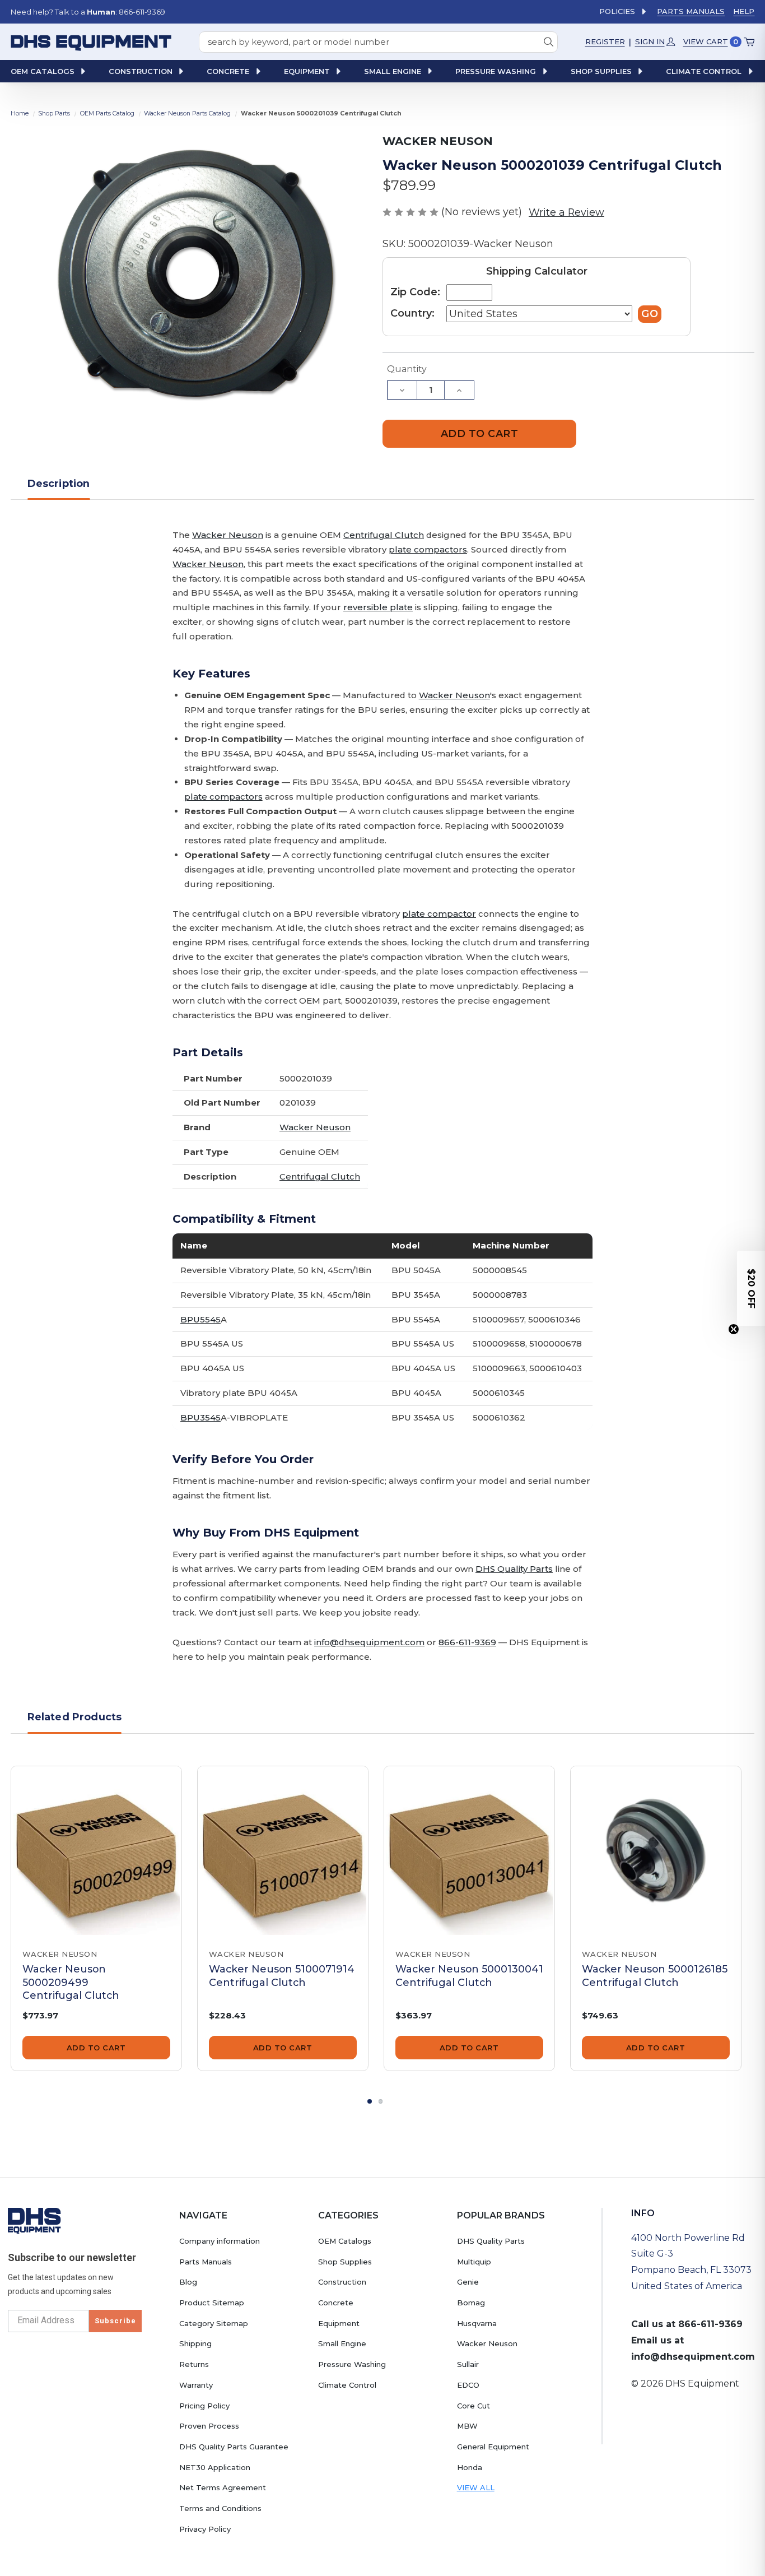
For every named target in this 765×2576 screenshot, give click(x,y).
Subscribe (115, 2321)
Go (650, 314)
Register (605, 41)
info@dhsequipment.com (369, 1642)
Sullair (468, 2364)
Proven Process (209, 2426)
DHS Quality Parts (514, 1569)
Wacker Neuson (228, 535)
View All (476, 2487)
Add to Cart (96, 2048)
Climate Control (347, 2385)
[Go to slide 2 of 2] (381, 2101)
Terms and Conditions (220, 2508)
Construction (342, 2282)
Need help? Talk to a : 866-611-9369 (88, 12)
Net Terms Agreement (223, 2487)
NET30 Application (215, 2467)
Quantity (407, 369)
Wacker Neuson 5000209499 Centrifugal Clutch (71, 1982)
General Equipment (493, 2447)
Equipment (339, 2323)
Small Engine (342, 2343)
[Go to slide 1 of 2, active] (370, 2101)
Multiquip (474, 2262)
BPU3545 (200, 1417)
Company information (220, 2241)
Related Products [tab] (75, 1717)
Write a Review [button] (566, 212)
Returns (194, 2364)
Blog (188, 2282)
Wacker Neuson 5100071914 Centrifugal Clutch (282, 1975)
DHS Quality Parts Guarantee (234, 2447)
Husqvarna (477, 2323)
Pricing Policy (204, 2406)
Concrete (336, 2303)
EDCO (468, 2385)
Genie (468, 2282)
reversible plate (378, 607)
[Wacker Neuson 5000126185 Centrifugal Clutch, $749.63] (656, 1851)
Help (744, 11)
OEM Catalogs (345, 2241)
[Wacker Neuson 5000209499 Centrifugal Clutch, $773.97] (96, 1851)
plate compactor (439, 914)
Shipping (195, 2343)
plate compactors (428, 549)
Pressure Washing (352, 2364)
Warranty (196, 2385)
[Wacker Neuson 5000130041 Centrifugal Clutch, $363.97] (469, 1851)
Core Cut (474, 2406)
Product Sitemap (212, 2303)
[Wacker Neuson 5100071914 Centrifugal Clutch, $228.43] (283, 1851)
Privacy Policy (205, 2529)
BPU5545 (200, 1319)
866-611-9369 (467, 1642)
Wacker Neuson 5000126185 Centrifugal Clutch (655, 1975)
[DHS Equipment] (34, 2220)
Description (59, 483)
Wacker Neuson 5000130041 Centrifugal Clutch (469, 1975)
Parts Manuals (691, 11)
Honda (470, 2467)
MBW (467, 2426)
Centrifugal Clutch (384, 535)
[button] (751, 1288)
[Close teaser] (734, 1329)
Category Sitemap (214, 2323)
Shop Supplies (345, 2262)
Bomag (471, 2303)
